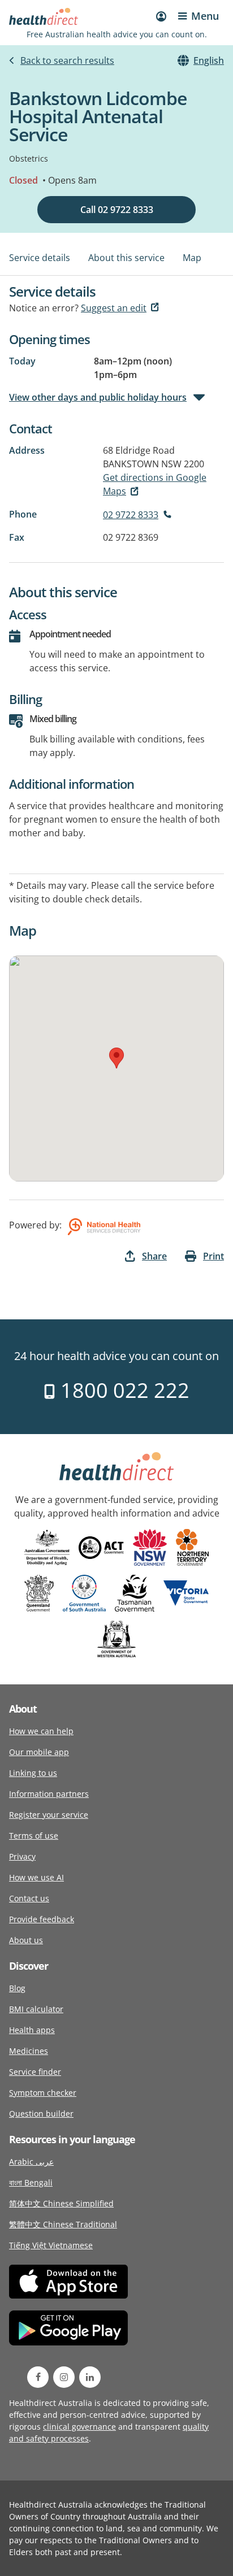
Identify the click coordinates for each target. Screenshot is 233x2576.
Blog (17, 1988)
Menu (205, 16)
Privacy (22, 1856)
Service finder (35, 2072)
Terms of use (34, 1836)
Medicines (29, 2051)
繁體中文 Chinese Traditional (63, 2224)
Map (192, 258)
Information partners (49, 1794)
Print (213, 1256)
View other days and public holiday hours (98, 397)
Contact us (29, 1898)
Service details (40, 258)
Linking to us (33, 1773)
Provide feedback (42, 1919)
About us (26, 1940)
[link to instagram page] (64, 2377)
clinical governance (79, 2427)
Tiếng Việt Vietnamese (51, 2245)
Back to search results (67, 60)
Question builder (41, 2114)
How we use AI (36, 1877)
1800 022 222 (122, 1390)
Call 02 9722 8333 (117, 210)
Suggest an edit (114, 308)
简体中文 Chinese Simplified (61, 2203)
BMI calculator (36, 2009)
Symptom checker (43, 2093)
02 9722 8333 (131, 515)
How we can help (41, 1731)
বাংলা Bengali (31, 2182)
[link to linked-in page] (90, 2377)
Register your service (49, 1815)
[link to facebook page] (38, 2377)
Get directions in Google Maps (155, 484)
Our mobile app (39, 1752)
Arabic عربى (31, 2162)
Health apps (32, 2030)
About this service (126, 258)
